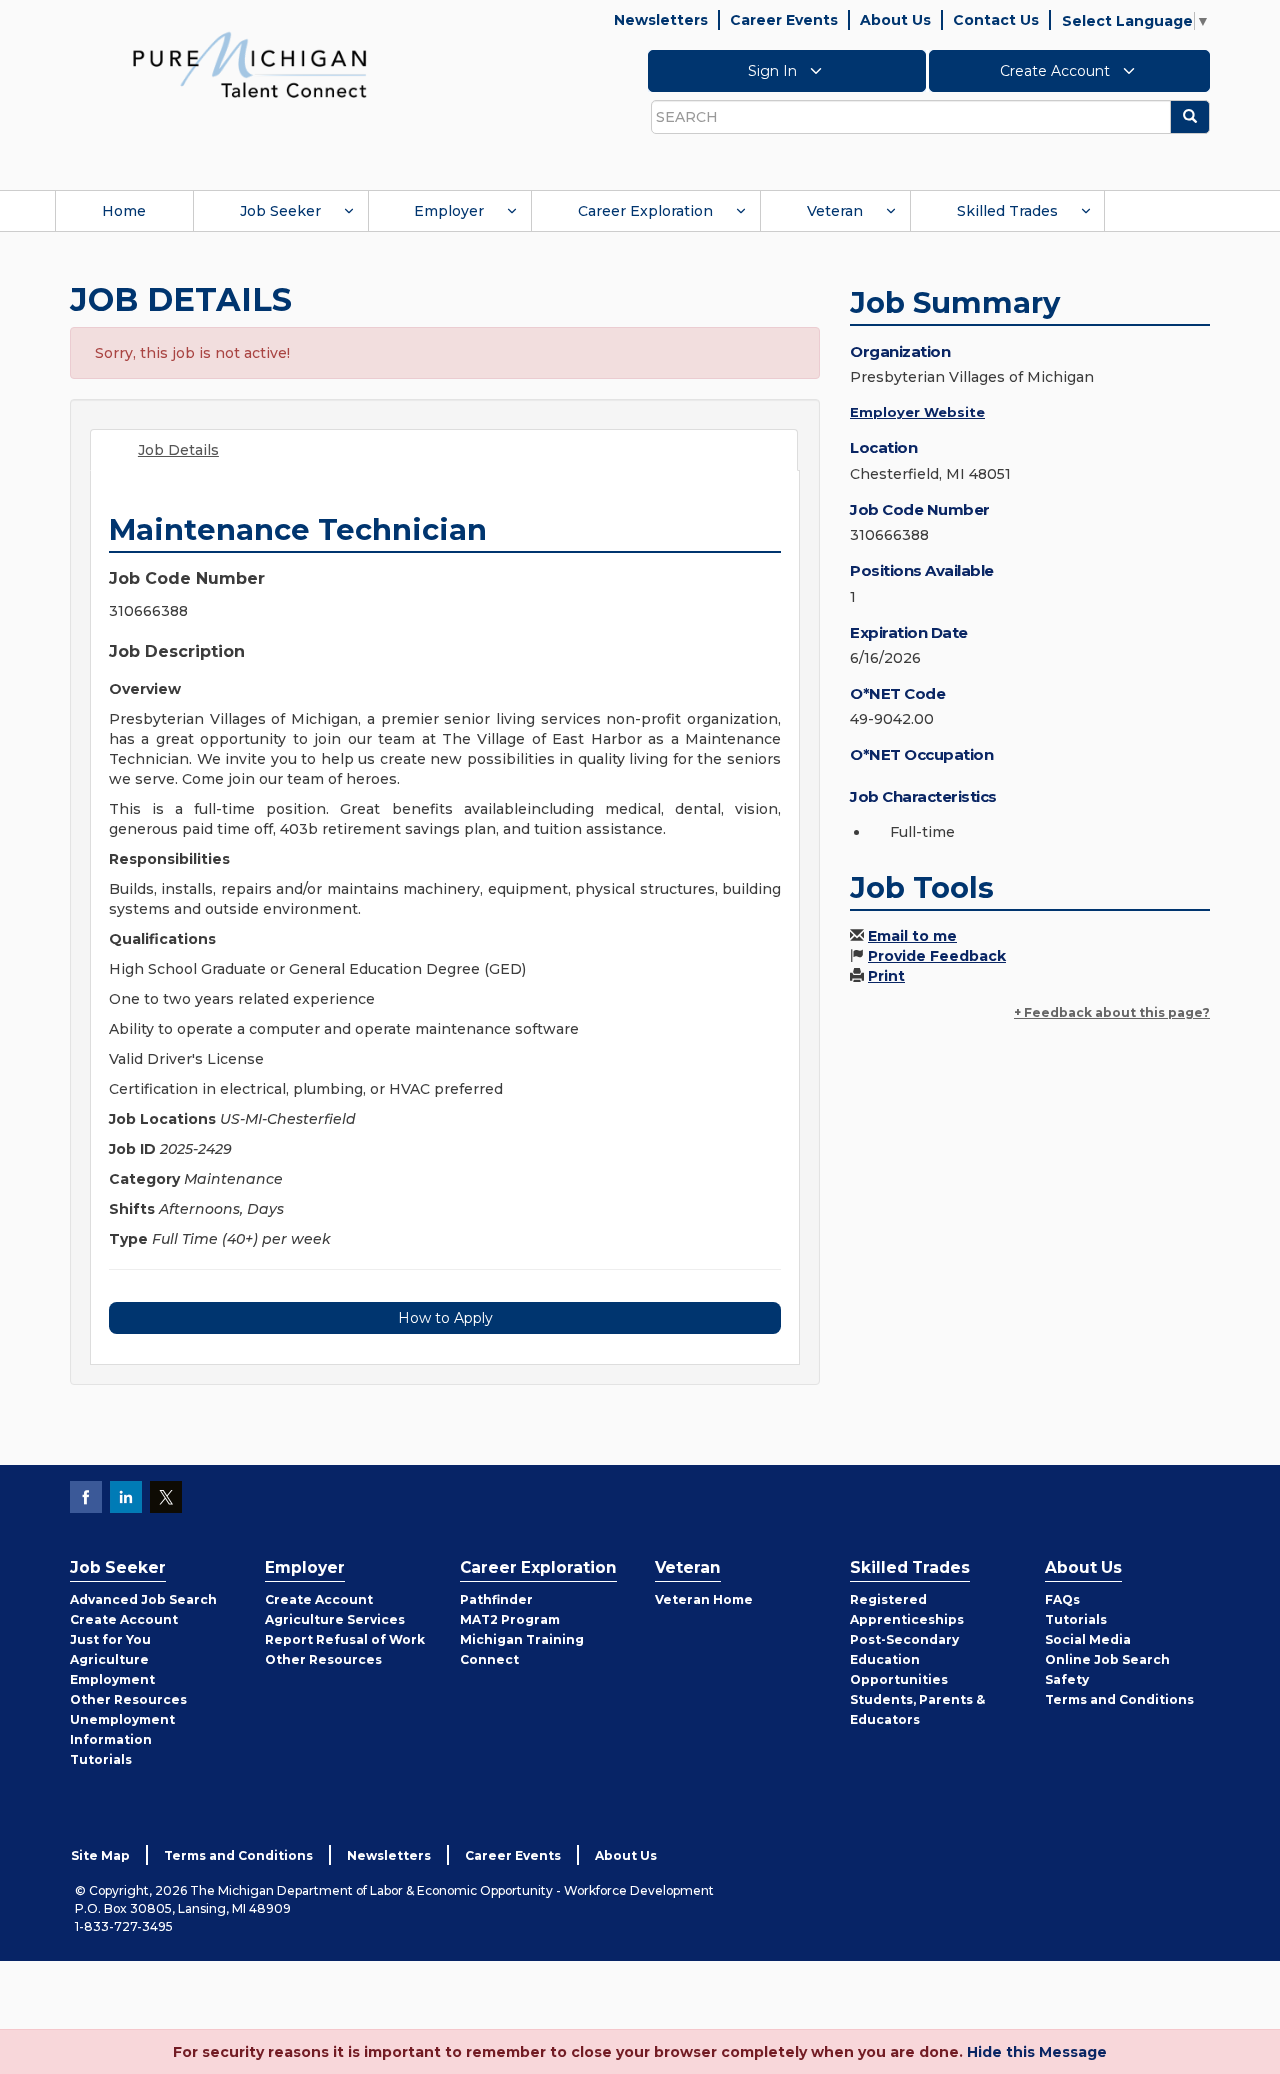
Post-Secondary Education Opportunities (904, 1659)
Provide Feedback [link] (937, 956)
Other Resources (128, 1699)
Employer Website (917, 412)
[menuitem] (124, 211)
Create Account (1057, 71)
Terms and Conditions (1119, 1699)
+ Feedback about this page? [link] (1112, 1012)
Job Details (178, 450)
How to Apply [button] (445, 1318)
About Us (895, 20)
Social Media (1088, 1639)
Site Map (100, 1855)
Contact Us (996, 20)
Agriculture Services (335, 1619)
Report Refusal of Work (345, 1639)
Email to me (912, 936)
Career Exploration (645, 211)
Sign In (774, 71)
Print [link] (886, 976)
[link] (250, 64)
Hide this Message (1037, 2052)
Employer (449, 211)
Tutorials (101, 1759)
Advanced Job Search (143, 1599)
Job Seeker (280, 211)
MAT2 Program (510, 1619)
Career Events (784, 20)
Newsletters (661, 20)
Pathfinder (496, 1599)
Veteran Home (704, 1599)
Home (124, 211)
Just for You (110, 1639)
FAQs (1062, 1599)
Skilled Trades (1007, 211)
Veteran (835, 211)
